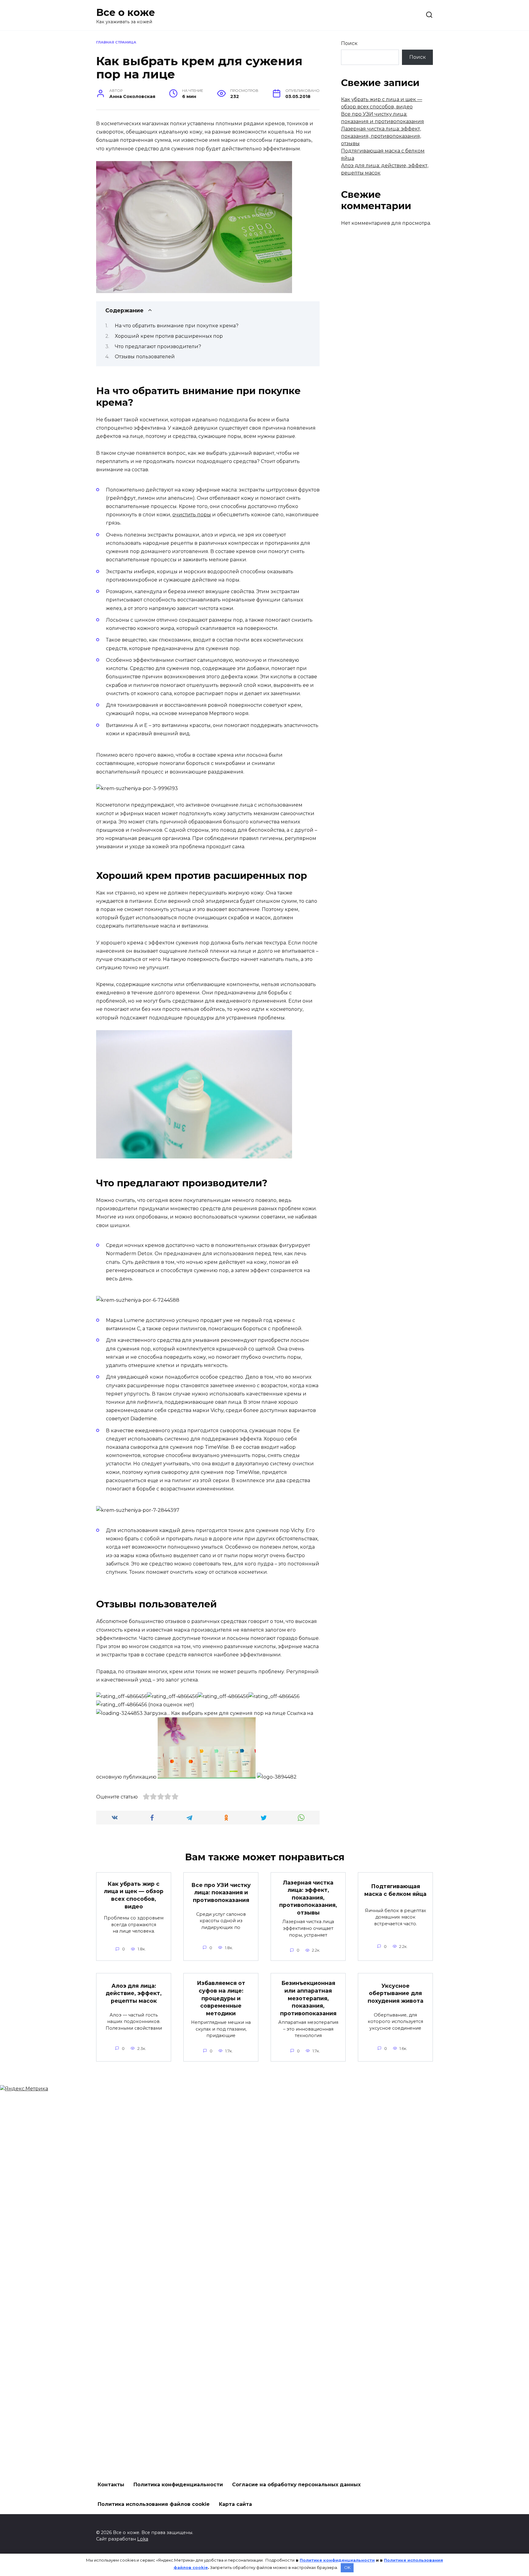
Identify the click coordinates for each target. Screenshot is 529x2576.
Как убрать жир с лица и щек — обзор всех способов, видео (134, 1895)
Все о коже (126, 12)
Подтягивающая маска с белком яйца (395, 1890)
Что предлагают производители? (158, 346)
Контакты (111, 2485)
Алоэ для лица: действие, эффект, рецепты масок (134, 1993)
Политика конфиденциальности (178, 2485)
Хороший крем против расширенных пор (169, 336)
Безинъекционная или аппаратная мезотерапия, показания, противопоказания (308, 1998)
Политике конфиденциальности (337, 2560)
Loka (143, 2539)
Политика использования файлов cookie (154, 2504)
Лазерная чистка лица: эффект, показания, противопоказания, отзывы (381, 136)
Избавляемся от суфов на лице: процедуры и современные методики (221, 1998)
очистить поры (192, 515)
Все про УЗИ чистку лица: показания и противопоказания (221, 1892)
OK (347, 2567)
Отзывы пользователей (145, 357)
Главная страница (116, 42)
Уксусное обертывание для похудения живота (396, 1993)
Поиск (349, 43)
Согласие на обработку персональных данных (296, 2485)
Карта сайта (235, 2504)
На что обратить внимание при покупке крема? (177, 326)
